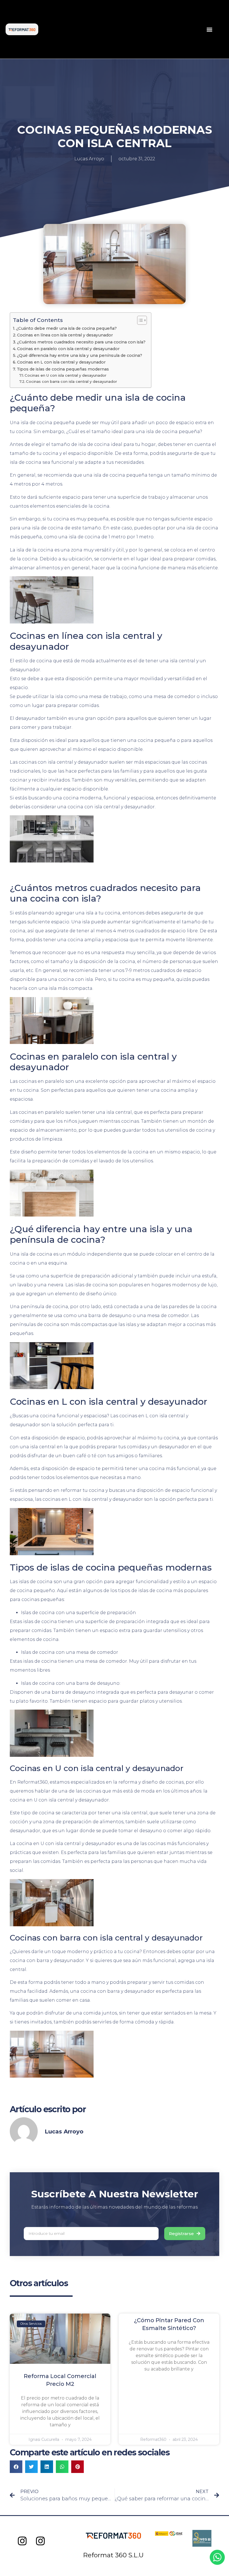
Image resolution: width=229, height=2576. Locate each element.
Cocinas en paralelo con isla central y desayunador (68, 349)
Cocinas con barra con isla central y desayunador (71, 381)
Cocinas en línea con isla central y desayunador (65, 335)
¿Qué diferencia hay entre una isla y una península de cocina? (80, 355)
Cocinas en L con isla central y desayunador (61, 362)
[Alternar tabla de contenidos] (139, 320)
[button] (210, 29)
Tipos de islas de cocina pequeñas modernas (63, 369)
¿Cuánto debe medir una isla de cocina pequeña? (66, 328)
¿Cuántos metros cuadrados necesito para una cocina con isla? (81, 342)
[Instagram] (22, 2541)
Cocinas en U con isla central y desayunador (65, 375)
